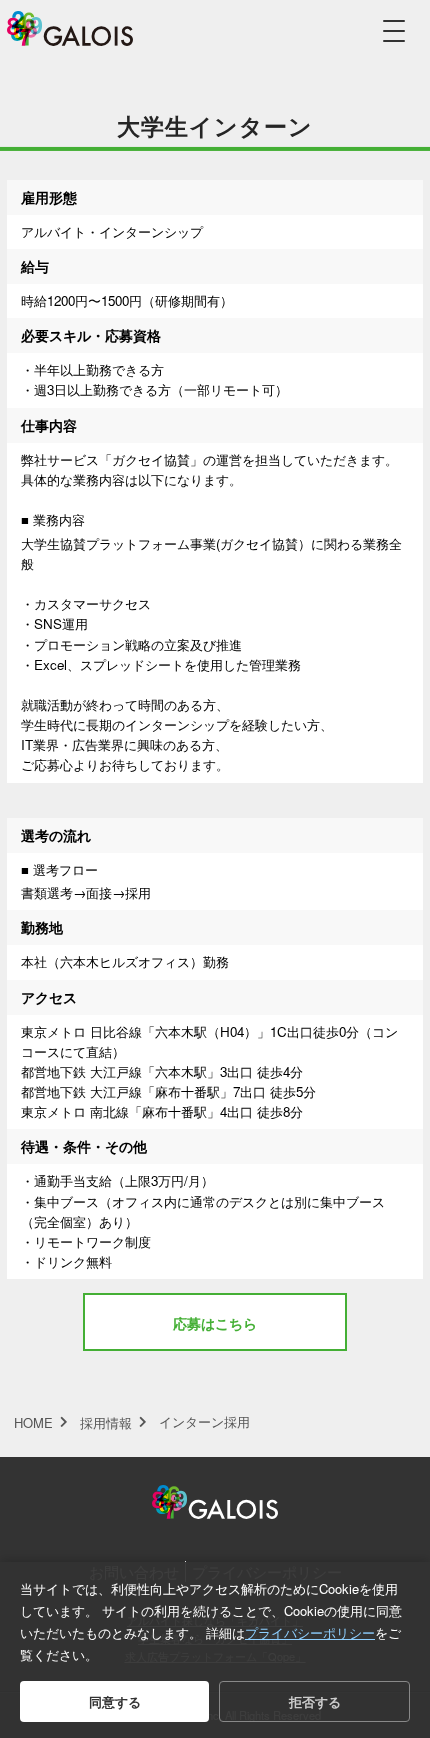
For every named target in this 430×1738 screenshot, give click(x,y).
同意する (115, 1701)
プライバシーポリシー (310, 1632)
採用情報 (106, 1422)
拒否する (315, 1701)
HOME (33, 1422)
